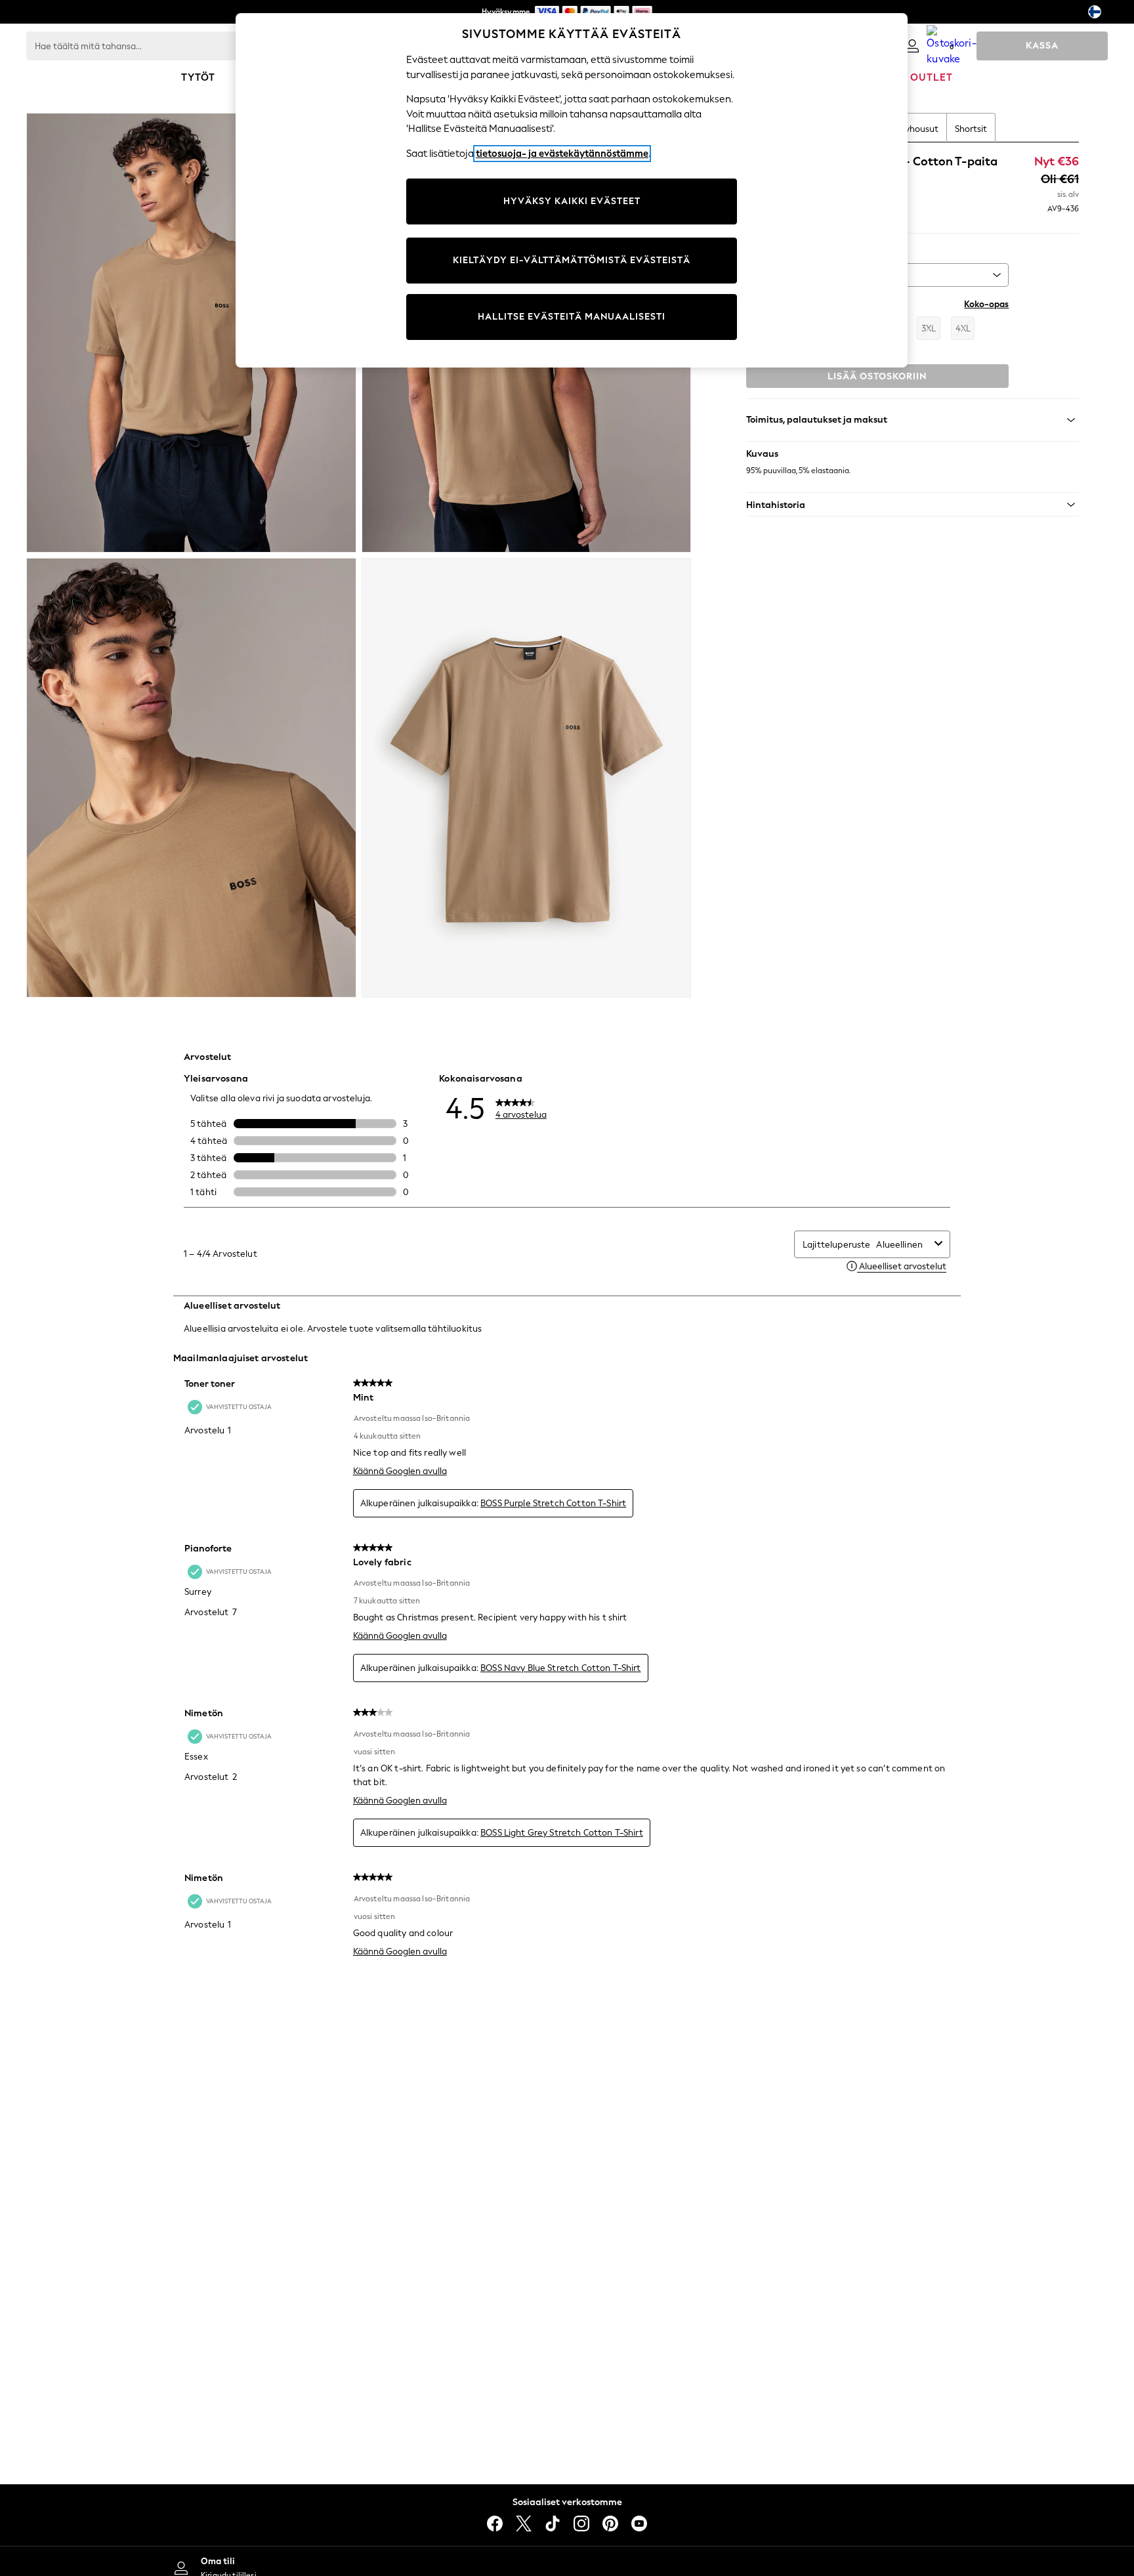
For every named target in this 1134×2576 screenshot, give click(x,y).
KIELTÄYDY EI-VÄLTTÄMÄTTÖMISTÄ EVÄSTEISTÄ (572, 260)
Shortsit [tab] (971, 129)
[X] (524, 2523)
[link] (912, 46)
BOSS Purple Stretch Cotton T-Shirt (553, 1503)
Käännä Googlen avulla (400, 1471)
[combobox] (903, 1245)
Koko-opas (986, 304)
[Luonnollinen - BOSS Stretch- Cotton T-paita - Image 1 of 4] (191, 333)
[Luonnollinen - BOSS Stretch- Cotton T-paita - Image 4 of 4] (527, 778)
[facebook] (495, 2523)
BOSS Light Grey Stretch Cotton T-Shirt (562, 1833)
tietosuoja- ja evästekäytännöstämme (562, 154)
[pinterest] (610, 2523)
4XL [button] (963, 328)
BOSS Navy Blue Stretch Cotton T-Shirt (561, 1668)
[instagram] (581, 2523)
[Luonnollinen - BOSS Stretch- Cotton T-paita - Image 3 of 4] (191, 778)
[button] (913, 505)
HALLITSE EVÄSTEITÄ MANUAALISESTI (572, 317)
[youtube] (639, 2523)
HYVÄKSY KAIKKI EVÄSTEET (572, 201)
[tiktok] (553, 2523)
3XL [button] (929, 328)
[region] (572, 190)
